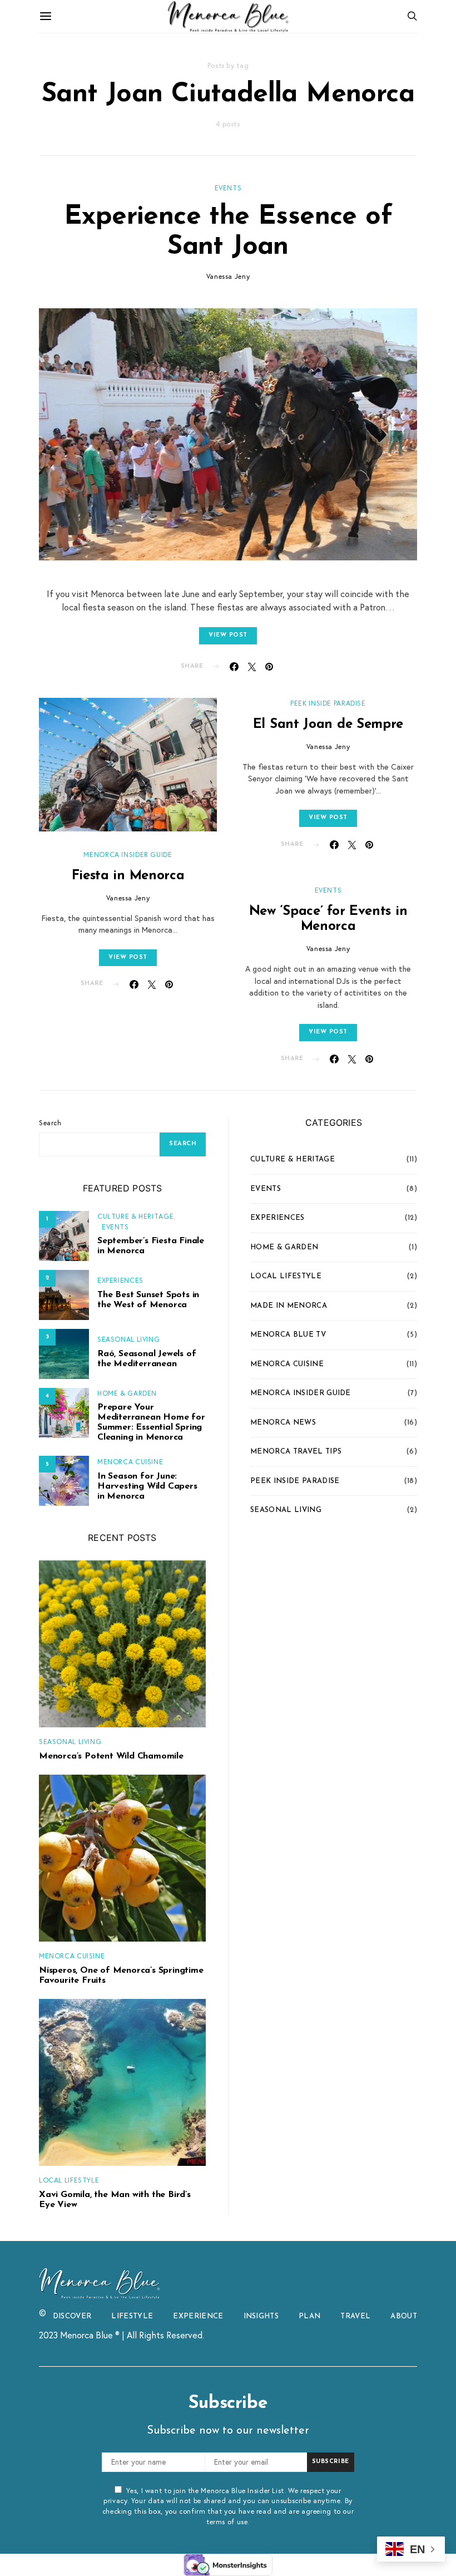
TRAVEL (355, 2316)
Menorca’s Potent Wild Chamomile (111, 1756)
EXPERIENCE (198, 2316)
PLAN (309, 2316)
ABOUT (404, 2316)
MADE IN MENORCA (289, 1306)
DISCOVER (72, 2316)
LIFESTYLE (132, 2316)
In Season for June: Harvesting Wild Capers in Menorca (147, 1486)
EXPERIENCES (120, 1280)
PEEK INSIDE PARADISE (328, 703)
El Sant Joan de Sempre (328, 725)
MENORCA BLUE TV (288, 1335)
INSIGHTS (261, 2316)
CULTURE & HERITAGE (135, 1216)
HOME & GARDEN (127, 1393)
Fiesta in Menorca (128, 876)
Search (50, 1122)
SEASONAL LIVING (128, 1339)
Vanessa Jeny (228, 276)
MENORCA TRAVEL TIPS (296, 1452)
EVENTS (228, 188)
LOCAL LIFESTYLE (69, 2180)
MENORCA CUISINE (130, 1461)
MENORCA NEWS (283, 1423)
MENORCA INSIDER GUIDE (128, 854)
